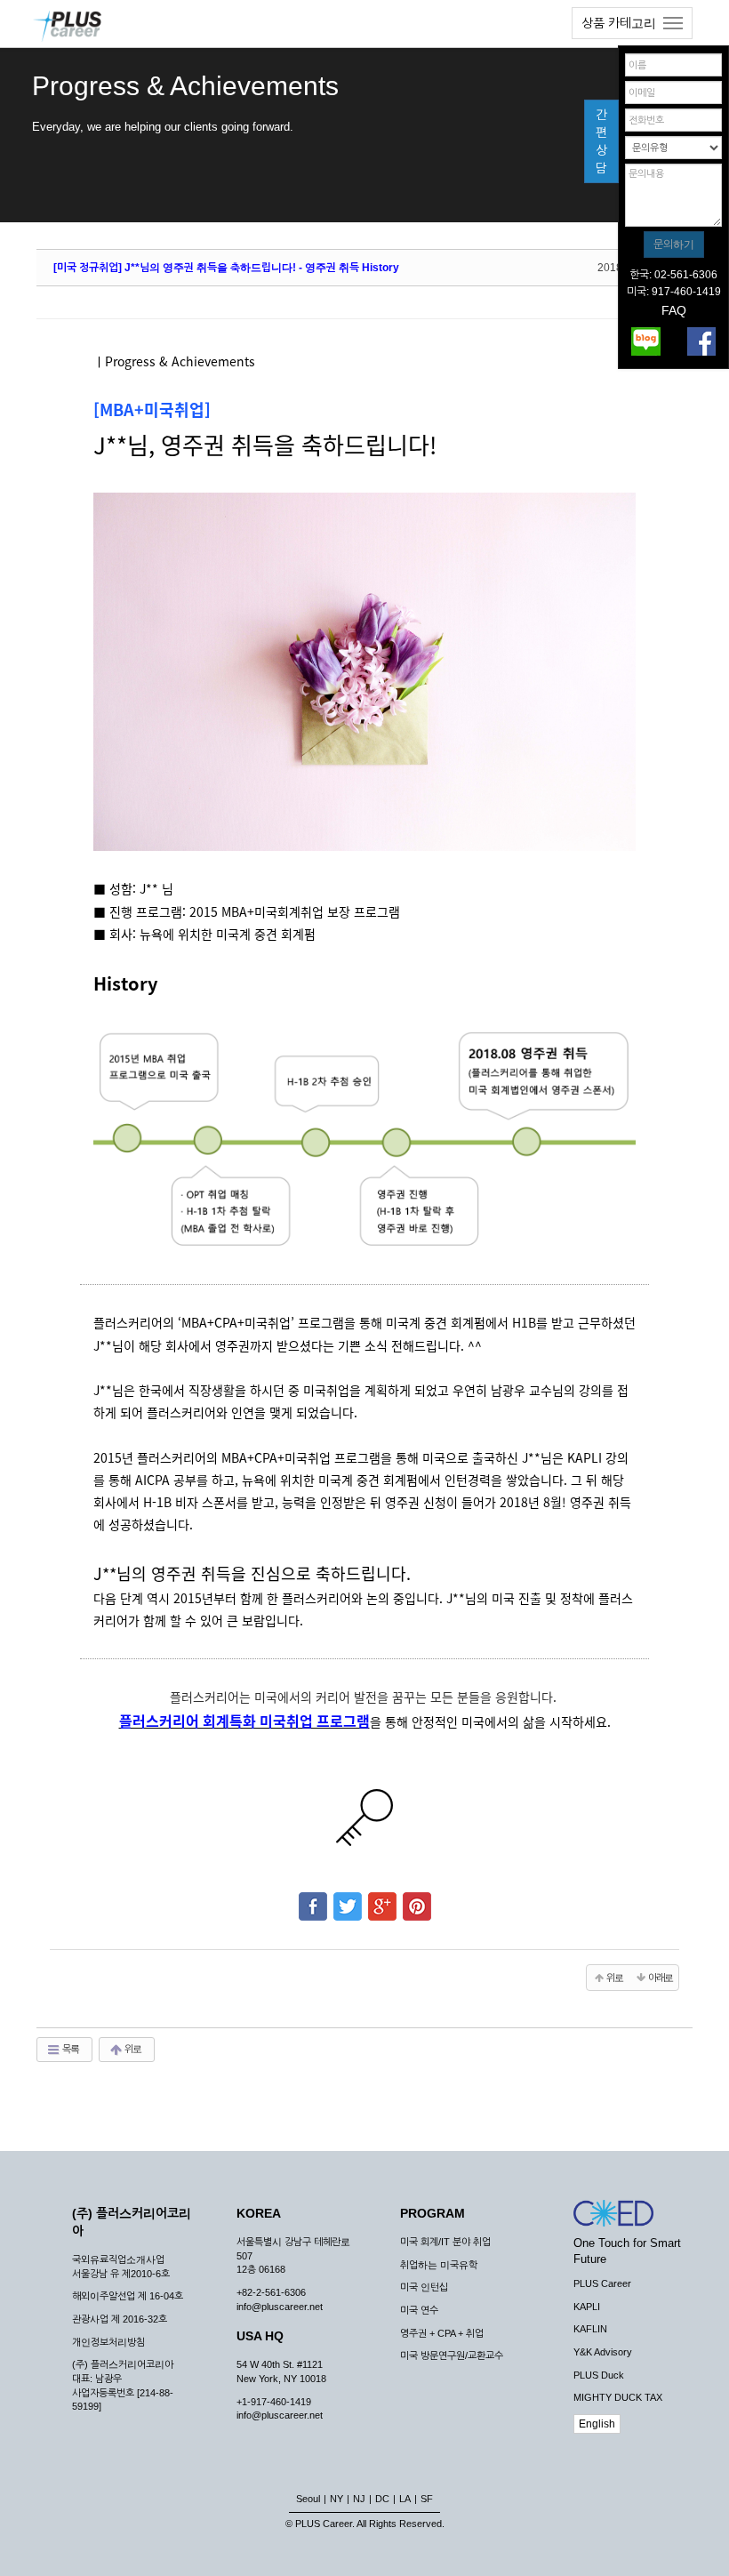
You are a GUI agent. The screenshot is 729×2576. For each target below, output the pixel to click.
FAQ (674, 310)
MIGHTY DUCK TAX (618, 2397)
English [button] (597, 2424)
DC (382, 2499)
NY (336, 2499)
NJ (359, 2499)
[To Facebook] (313, 1898)
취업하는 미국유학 (439, 2265)
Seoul (308, 2499)
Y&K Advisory (603, 2352)
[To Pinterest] (417, 1898)
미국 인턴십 (424, 2287)
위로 (132, 2049)
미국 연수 (419, 2310)
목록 (70, 2049)
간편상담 (601, 141)
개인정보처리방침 (108, 2342)
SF (427, 2499)
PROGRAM (433, 2213)
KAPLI (587, 2307)
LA (405, 2499)
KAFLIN (590, 2329)
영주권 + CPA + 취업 (442, 2333)
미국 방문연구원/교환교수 (452, 2355)
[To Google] (382, 1898)
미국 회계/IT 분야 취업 (445, 2242)
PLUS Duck (599, 2375)
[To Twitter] (348, 1898)
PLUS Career (602, 2283)
